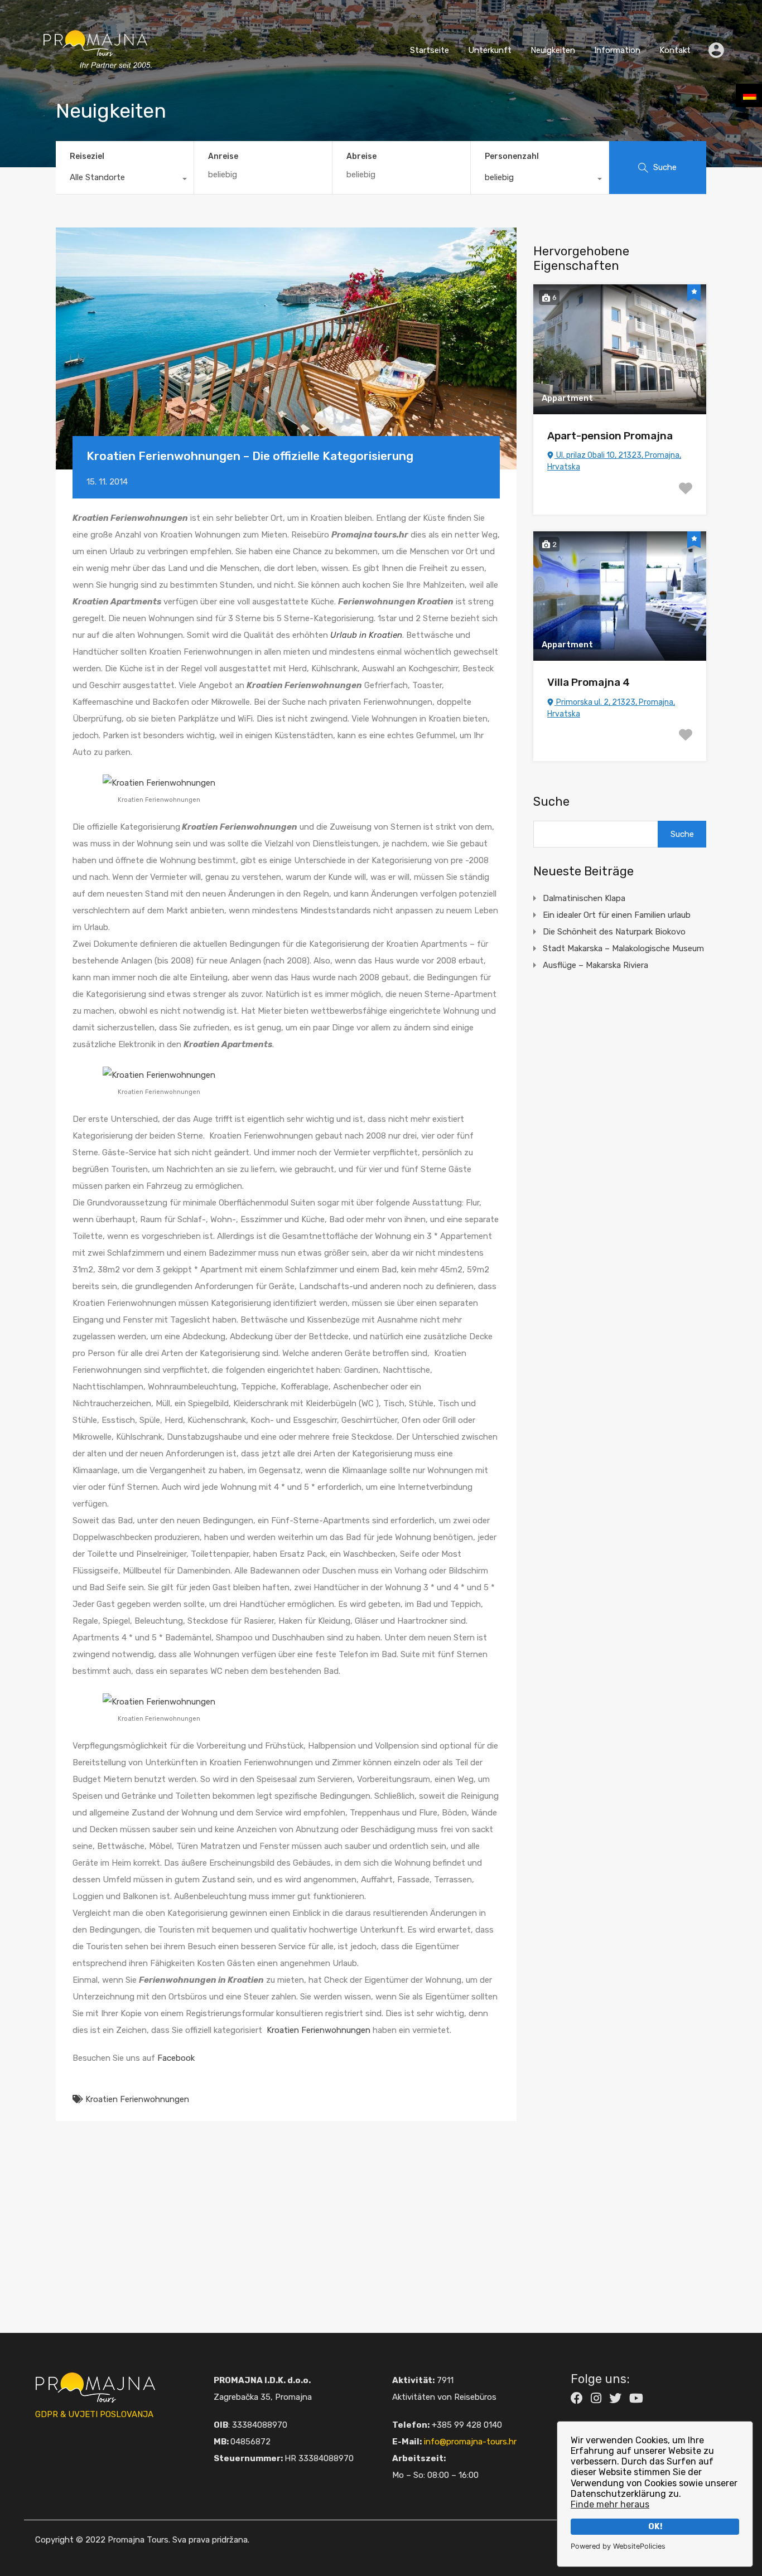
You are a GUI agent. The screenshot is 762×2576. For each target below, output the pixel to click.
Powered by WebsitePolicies (618, 2546)
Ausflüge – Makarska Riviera (595, 965)
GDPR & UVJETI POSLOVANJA (94, 2414)
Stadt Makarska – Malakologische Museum (623, 948)
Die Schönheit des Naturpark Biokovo (614, 932)
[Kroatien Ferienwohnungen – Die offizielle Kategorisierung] (286, 349)
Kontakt (675, 50)
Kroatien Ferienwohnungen (319, 2030)
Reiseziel (87, 156)
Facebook (176, 2058)
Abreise (361, 157)
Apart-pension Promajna (610, 436)
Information (617, 50)
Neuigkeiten (553, 50)
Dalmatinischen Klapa (584, 898)
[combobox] (125, 180)
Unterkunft (490, 50)
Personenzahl (512, 156)
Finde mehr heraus (610, 2504)
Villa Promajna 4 (589, 682)
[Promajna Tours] (95, 81)
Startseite (430, 50)
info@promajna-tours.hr (470, 2442)
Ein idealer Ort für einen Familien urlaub (617, 915)
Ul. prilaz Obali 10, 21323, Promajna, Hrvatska (614, 461)
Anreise (223, 157)
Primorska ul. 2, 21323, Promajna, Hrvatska (611, 708)
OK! (655, 2527)
